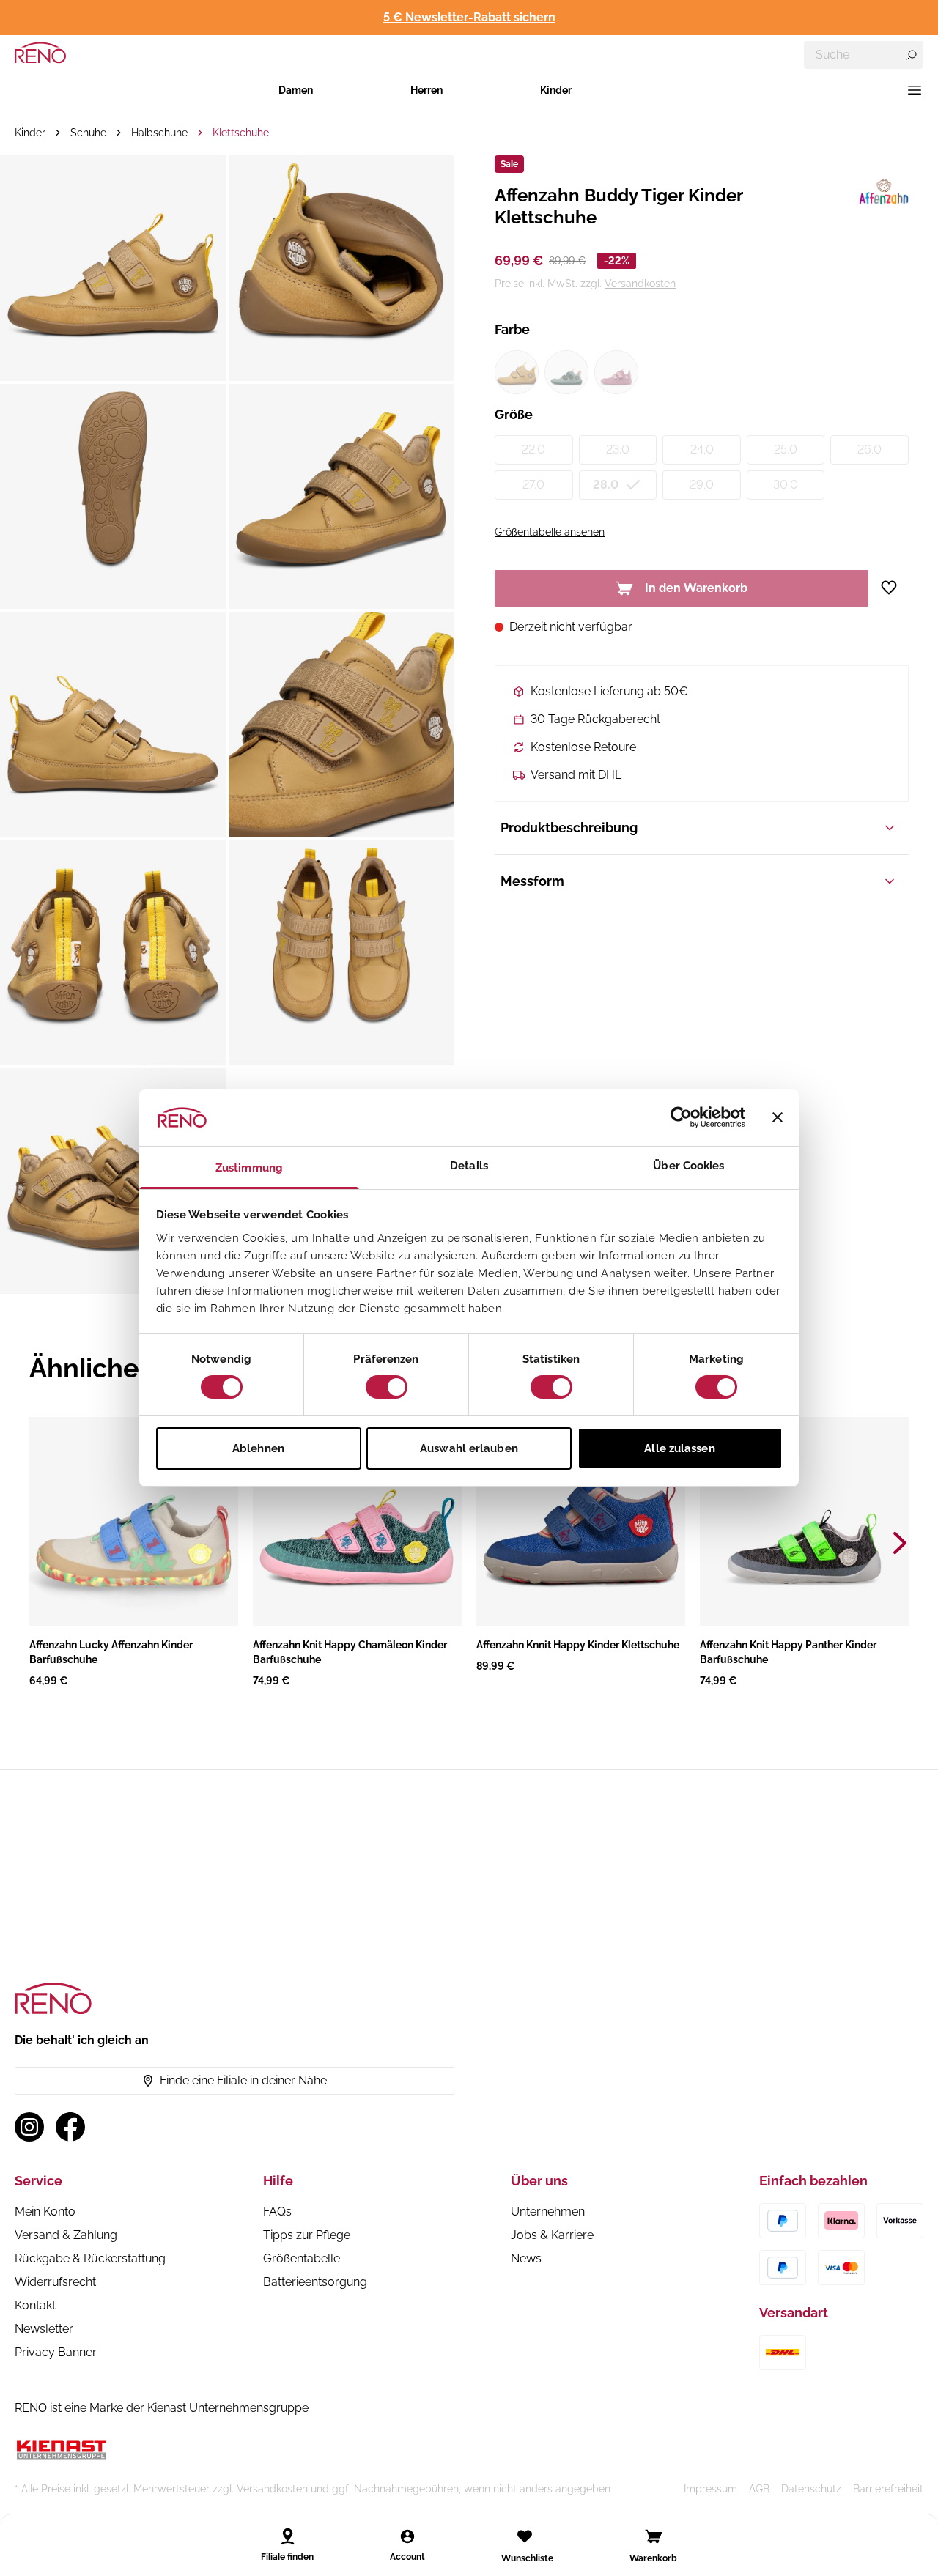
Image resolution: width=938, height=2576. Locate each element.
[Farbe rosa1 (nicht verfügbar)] (616, 372)
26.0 (869, 449)
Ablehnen (258, 1448)
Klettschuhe (241, 133)
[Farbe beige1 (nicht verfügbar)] (517, 372)
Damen (296, 90)
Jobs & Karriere (552, 2235)
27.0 (533, 485)
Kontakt (35, 2305)
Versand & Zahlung (66, 2235)
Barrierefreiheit (888, 2489)
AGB (759, 2489)
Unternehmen (548, 2212)
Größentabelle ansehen (550, 532)
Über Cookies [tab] (688, 1166)
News (526, 2258)
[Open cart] (654, 2536)
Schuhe (88, 133)
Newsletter (44, 2329)
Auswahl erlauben (469, 1448)
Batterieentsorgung (315, 2282)
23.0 (618, 449)
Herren (426, 90)
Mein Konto (45, 2212)
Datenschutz (811, 2489)
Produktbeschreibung (569, 828)
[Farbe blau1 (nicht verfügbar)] (566, 372)
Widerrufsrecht (55, 2282)
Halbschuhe (159, 133)
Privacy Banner (56, 2352)
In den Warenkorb (696, 588)
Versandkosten (640, 284)
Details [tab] (469, 1166)
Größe (514, 414)
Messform (532, 881)
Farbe (512, 329)
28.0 (606, 485)
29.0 (702, 485)
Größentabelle (302, 2258)
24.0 (702, 449)
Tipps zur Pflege (307, 2235)
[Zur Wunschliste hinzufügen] (894, 588)
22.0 (533, 449)
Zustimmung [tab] (249, 1168)
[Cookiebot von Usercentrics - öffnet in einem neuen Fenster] (681, 1117)
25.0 (786, 449)
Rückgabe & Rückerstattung (90, 2258)
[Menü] (915, 90)
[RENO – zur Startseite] (40, 53)
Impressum (710, 2489)
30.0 (786, 485)
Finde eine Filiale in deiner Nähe (243, 2080)
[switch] (387, 1387)
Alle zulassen (679, 1448)
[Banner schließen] (778, 1117)
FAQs (277, 2212)
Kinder (556, 90)
